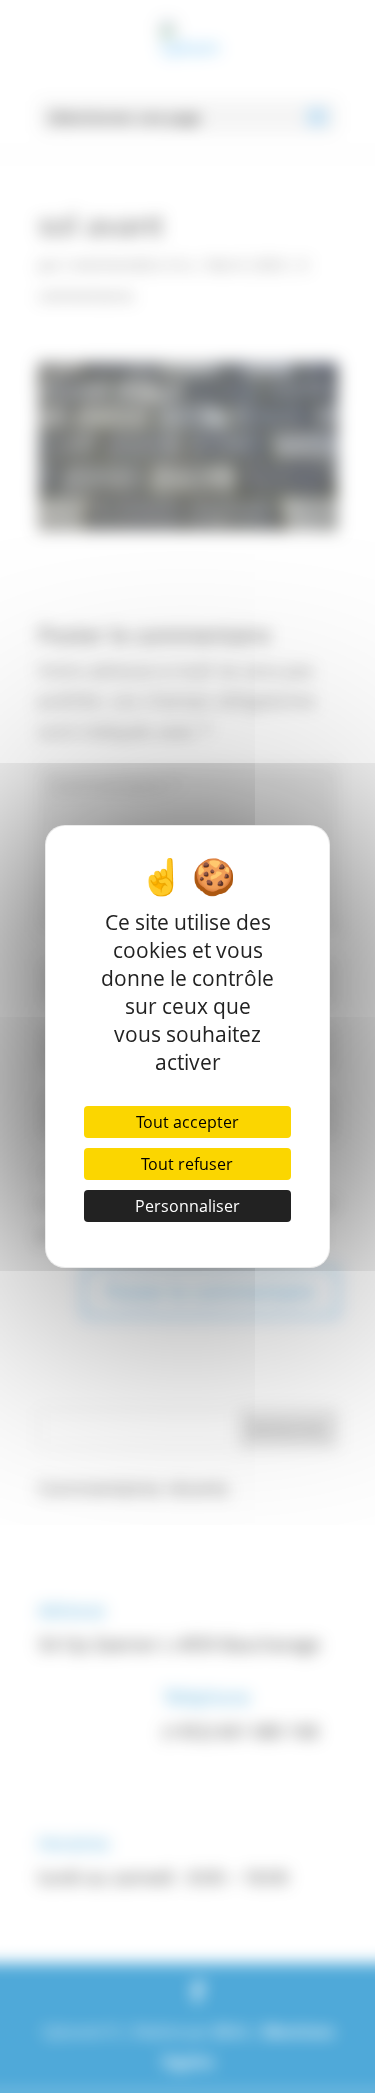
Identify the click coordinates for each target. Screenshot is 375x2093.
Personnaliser (187, 1206)
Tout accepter (187, 1122)
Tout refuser (187, 1164)
